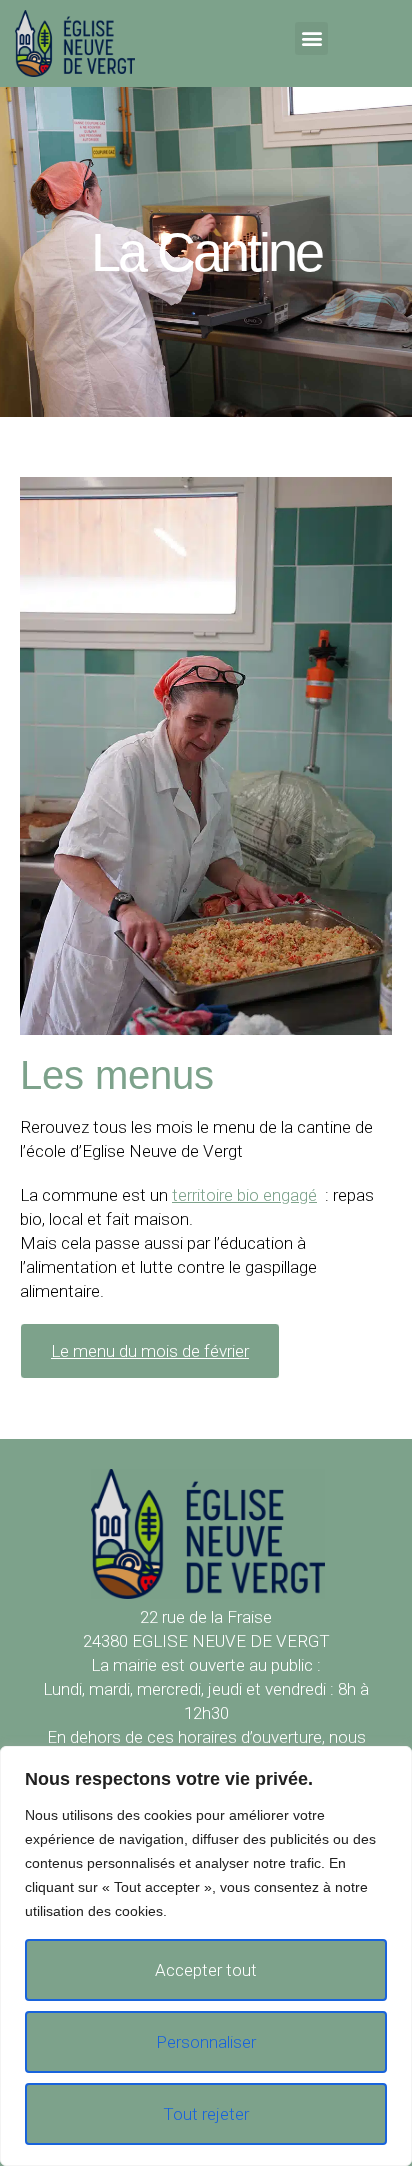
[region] (206, 1956)
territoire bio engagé (244, 1195)
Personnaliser (206, 2042)
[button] (311, 38)
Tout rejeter (206, 2114)
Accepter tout (206, 1970)
